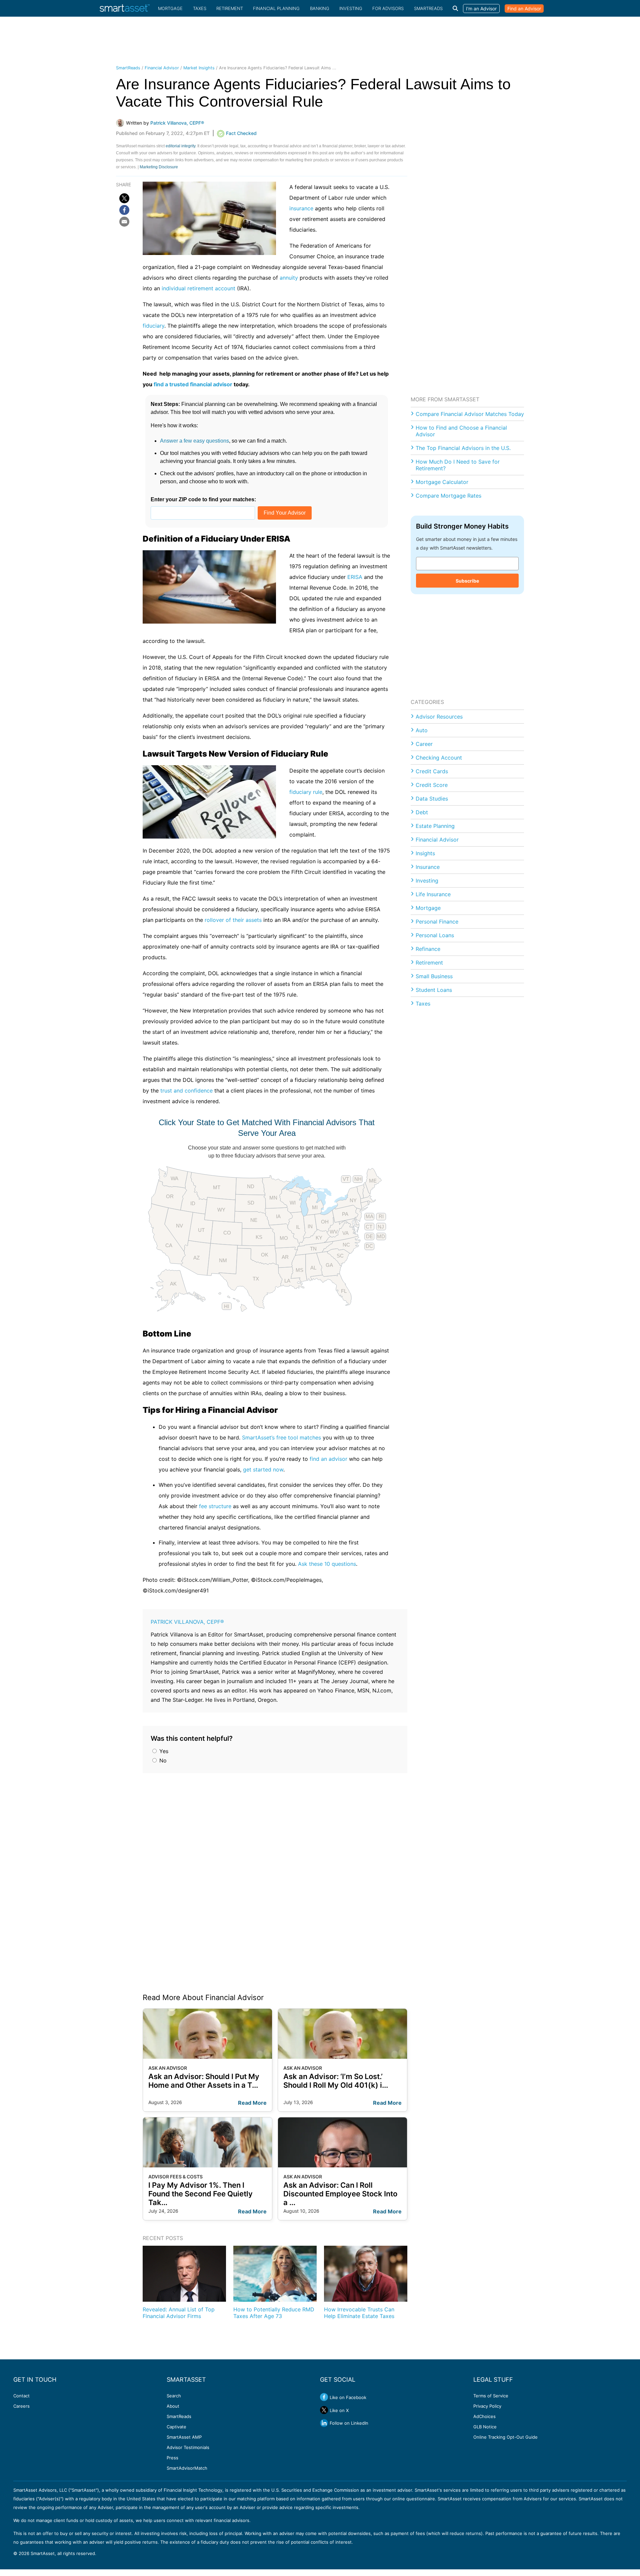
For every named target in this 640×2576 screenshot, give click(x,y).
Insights (425, 853)
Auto (422, 730)
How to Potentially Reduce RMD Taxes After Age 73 (274, 2313)
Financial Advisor (162, 68)
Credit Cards (432, 771)
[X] (124, 198)
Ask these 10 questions (327, 1564)
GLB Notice (485, 2427)
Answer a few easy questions (194, 441)
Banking (320, 8)
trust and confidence (186, 1091)
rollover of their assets (233, 920)
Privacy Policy (487, 2406)
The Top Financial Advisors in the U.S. (463, 448)
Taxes (200, 8)
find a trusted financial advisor (193, 384)
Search (174, 2396)
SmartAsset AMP (184, 2437)
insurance (301, 208)
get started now (263, 1469)
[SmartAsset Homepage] (125, 8)
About (173, 2406)
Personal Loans (435, 935)
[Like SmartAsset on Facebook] (324, 2397)
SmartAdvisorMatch (187, 2468)
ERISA (355, 577)
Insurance (428, 867)
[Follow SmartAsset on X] (324, 2410)
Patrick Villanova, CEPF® (187, 1622)
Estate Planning (435, 826)
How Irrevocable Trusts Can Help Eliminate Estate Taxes (359, 2313)
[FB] (124, 210)
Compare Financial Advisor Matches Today (470, 414)
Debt (422, 812)
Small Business (434, 976)
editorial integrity (180, 146)
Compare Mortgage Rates (448, 496)
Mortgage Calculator (442, 482)
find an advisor (328, 1459)
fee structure (215, 1506)
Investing (351, 8)
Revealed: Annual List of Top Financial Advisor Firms (179, 2313)
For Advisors (388, 8)
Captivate (176, 2427)
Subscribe (467, 581)
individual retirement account (198, 288)
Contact (21, 2396)
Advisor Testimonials (188, 2447)
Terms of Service (491, 2396)
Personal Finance (437, 922)
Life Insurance (433, 894)
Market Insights (199, 68)
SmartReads (428, 8)
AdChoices (484, 2416)
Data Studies (432, 799)
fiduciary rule (306, 792)
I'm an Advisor (481, 8)
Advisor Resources (439, 717)
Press (172, 2458)
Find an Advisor (524, 8)
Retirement (230, 8)
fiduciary (153, 326)
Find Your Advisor (285, 513)
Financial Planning (276, 8)
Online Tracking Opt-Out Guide (505, 2437)
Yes (163, 1751)
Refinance (428, 949)
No (162, 1760)
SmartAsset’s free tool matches (281, 1437)
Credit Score (432, 785)
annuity (289, 278)
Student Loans (434, 990)
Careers (21, 2406)
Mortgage (170, 8)
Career (424, 744)
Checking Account (439, 758)
